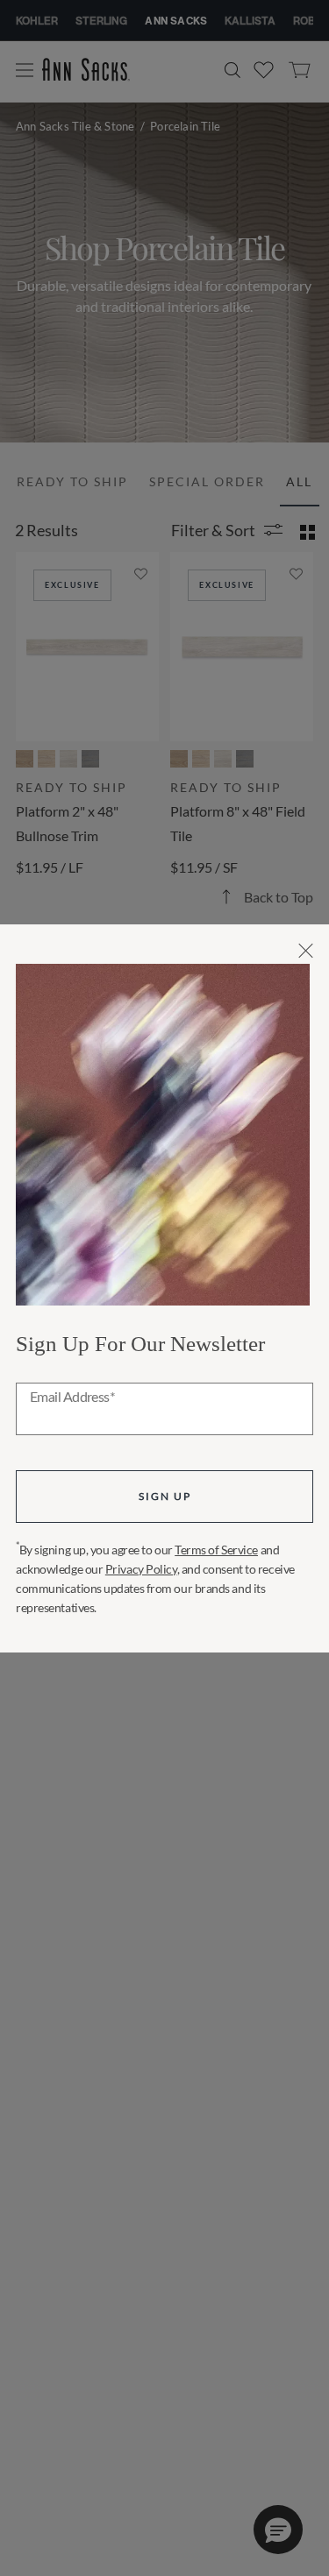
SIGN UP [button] (165, 1496)
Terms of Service (216, 1550)
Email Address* (72, 1398)
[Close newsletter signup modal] (306, 951)
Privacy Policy (141, 1569)
